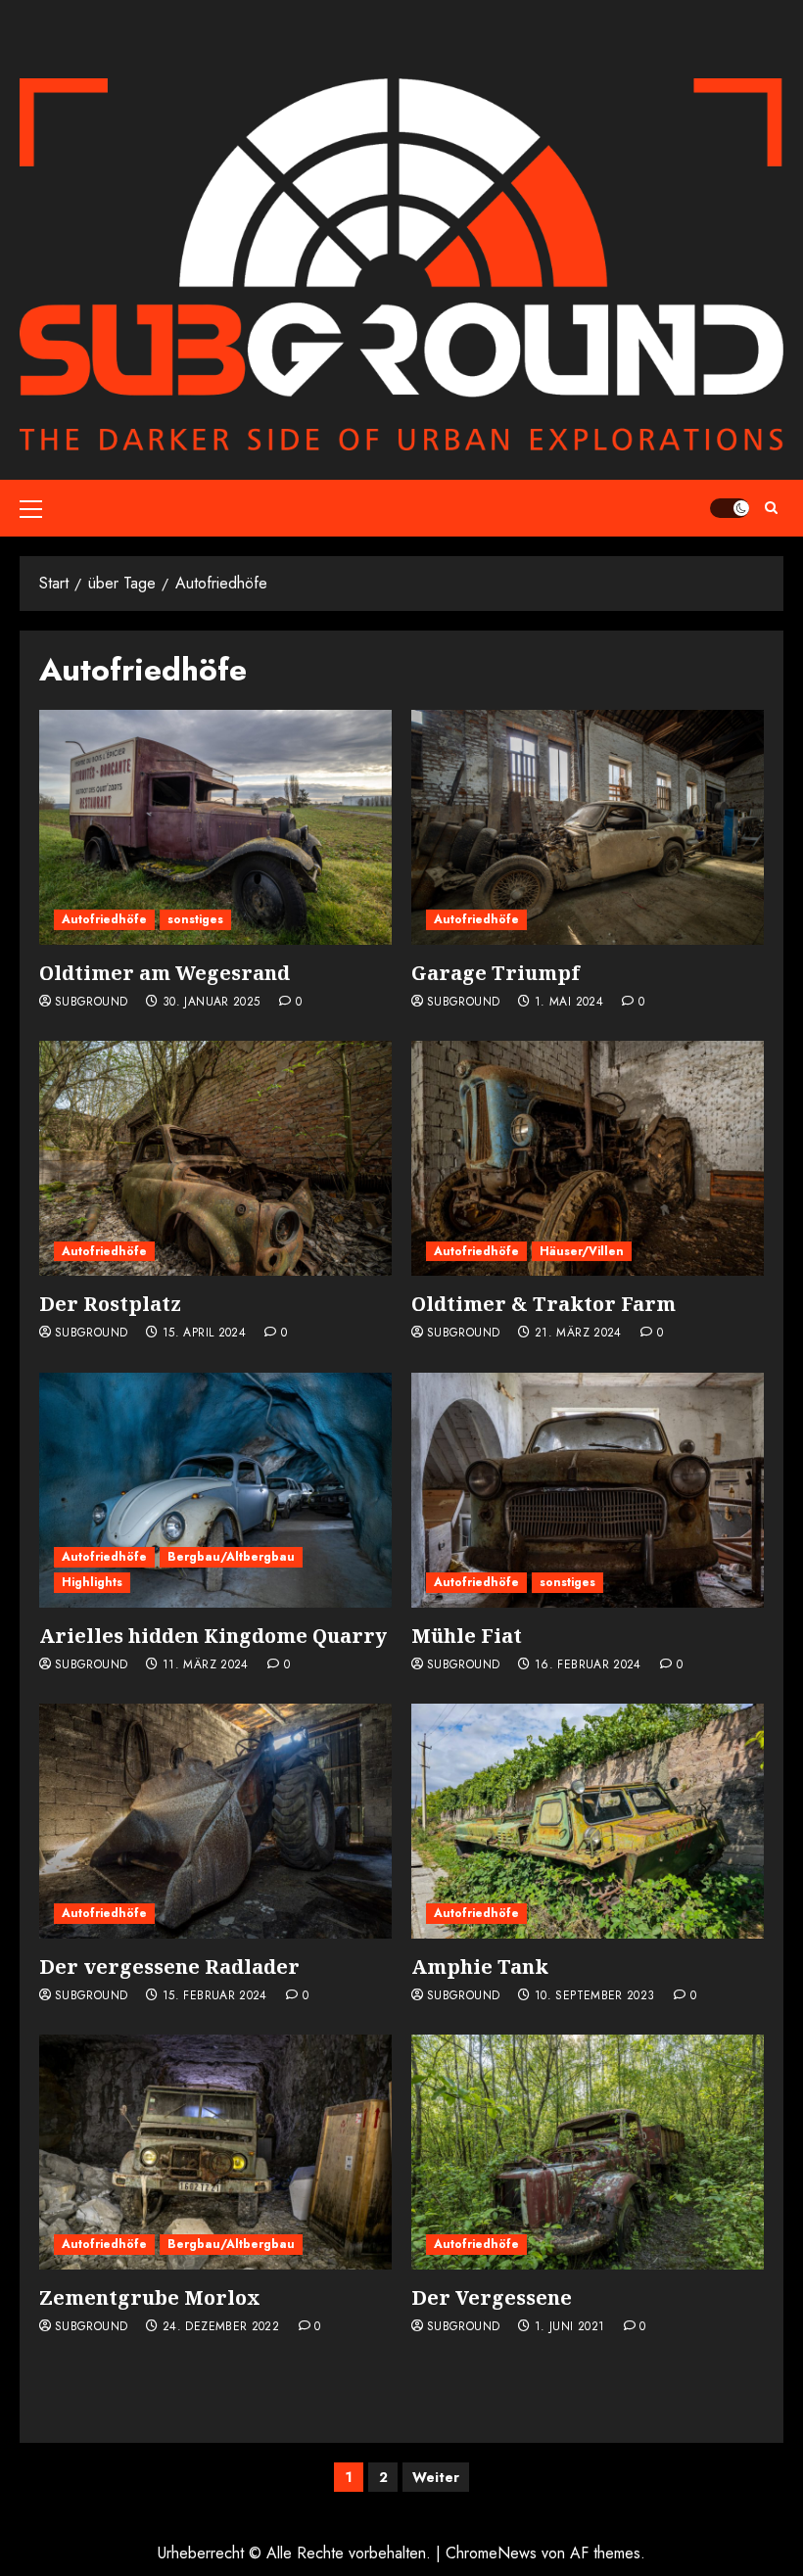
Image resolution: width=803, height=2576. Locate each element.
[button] (31, 508)
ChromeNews (491, 2553)
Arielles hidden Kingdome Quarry (213, 1636)
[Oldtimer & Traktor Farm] (588, 1158)
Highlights (92, 1582)
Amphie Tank (480, 1967)
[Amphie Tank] (588, 1821)
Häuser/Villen (582, 1251)
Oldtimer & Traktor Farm (543, 1304)
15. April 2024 (204, 1334)
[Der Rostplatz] (215, 1158)
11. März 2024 (206, 1665)
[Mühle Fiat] (588, 1490)
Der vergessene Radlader (169, 1967)
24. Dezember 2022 (221, 2327)
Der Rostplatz (110, 1304)
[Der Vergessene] (588, 2152)
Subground (91, 1003)
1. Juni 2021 (569, 2327)
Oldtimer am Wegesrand (165, 973)
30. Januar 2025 (211, 1003)
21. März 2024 (578, 1334)
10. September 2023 (594, 1996)
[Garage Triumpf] (588, 827)
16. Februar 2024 (588, 1665)
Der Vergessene (492, 2297)
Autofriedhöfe (104, 919)
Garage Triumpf (496, 973)
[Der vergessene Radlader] (215, 1821)
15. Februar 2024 (215, 1996)
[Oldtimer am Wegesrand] (215, 827)
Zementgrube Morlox (150, 2297)
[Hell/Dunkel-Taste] (730, 508)
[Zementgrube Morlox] (215, 2152)
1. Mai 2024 (569, 1003)
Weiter (436, 2477)
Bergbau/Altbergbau (231, 1557)
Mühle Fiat (467, 1636)
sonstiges (195, 919)
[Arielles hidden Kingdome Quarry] (215, 1490)
